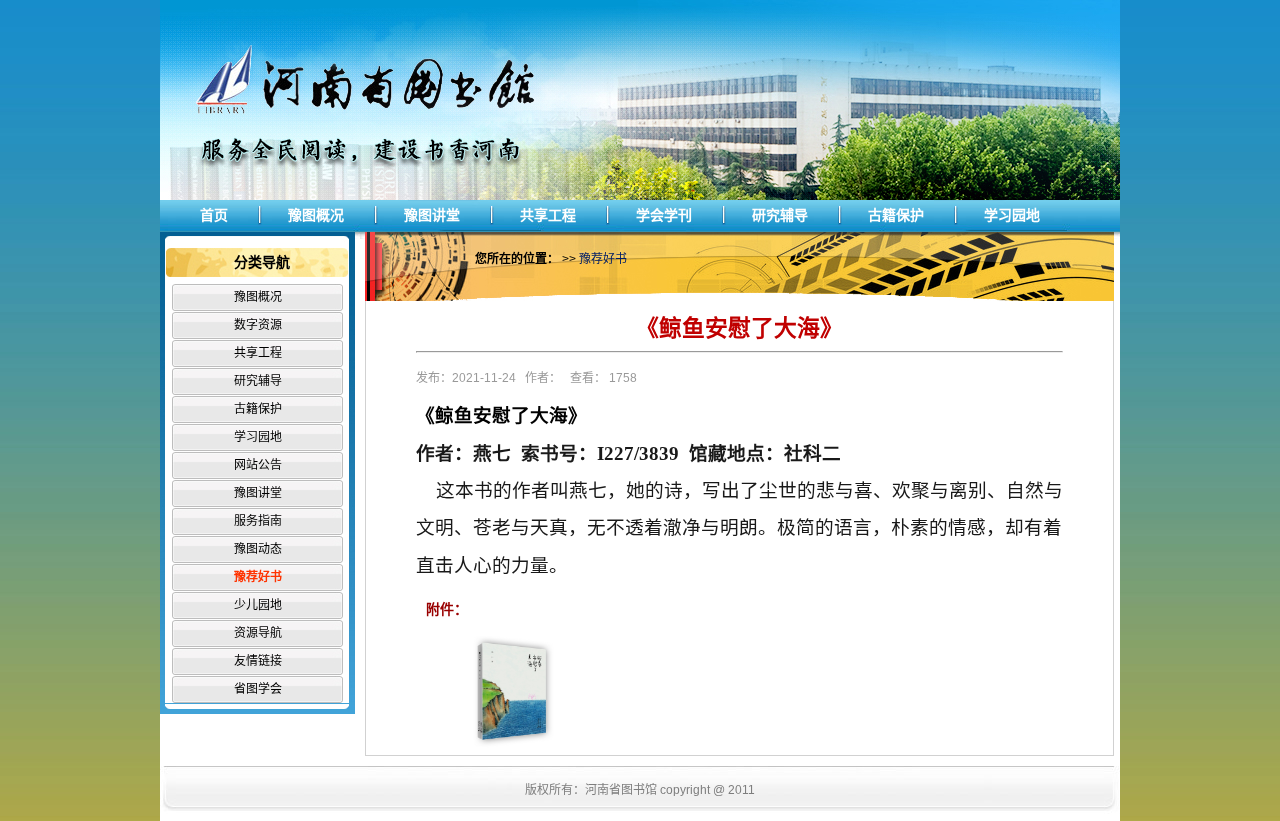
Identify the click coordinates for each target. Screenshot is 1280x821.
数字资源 (258, 325)
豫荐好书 (258, 577)
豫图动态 (258, 549)
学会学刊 (664, 215)
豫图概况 (316, 215)
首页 (214, 215)
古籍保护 (896, 215)
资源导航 (258, 633)
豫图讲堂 (432, 215)
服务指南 (258, 521)
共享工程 (548, 215)
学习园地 (1012, 215)
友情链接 (258, 661)
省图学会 (258, 689)
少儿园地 (258, 605)
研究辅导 (780, 215)
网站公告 (258, 465)
